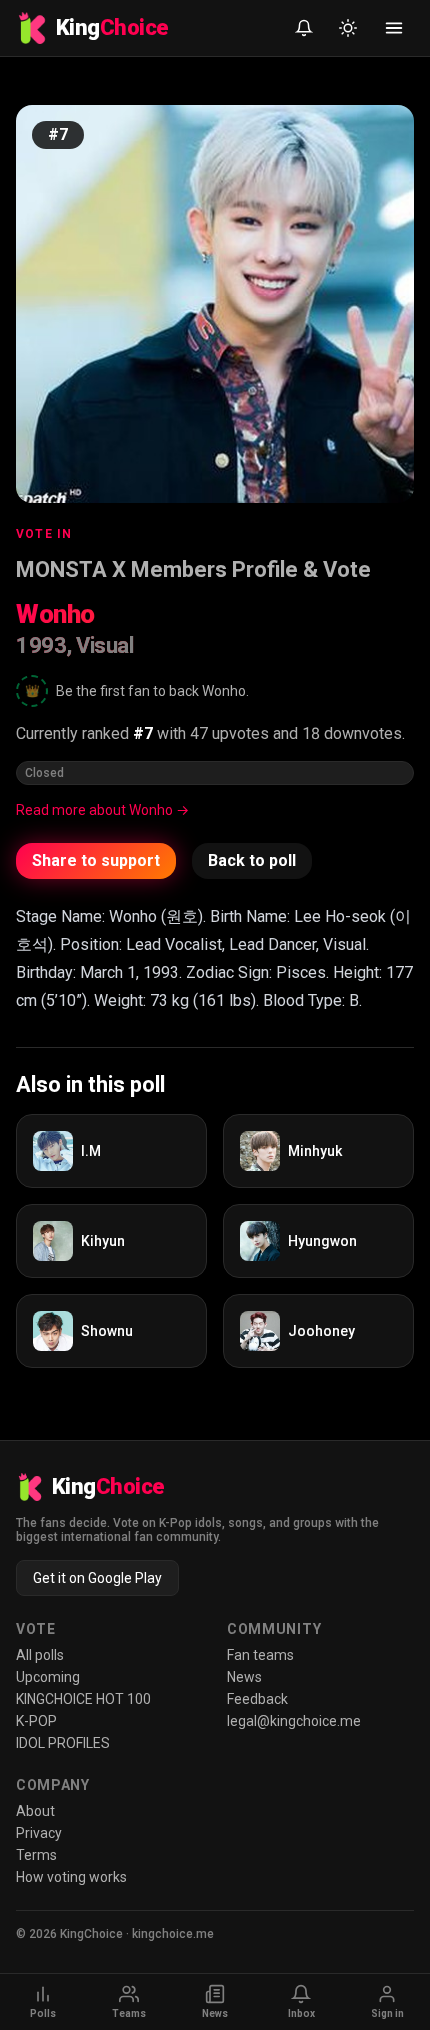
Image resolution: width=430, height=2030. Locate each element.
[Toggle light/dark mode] (348, 28)
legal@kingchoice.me (294, 1721)
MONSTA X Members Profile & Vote (193, 569)
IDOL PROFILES (63, 1743)
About (35, 1811)
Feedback (257, 1699)
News (244, 1677)
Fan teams (260, 1655)
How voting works (71, 1877)
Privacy (39, 1833)
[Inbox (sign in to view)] (304, 28)
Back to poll (252, 860)
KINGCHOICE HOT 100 (83, 1699)
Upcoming (48, 1677)
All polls (40, 1655)
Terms (36, 1855)
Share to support (96, 860)
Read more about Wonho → (102, 810)
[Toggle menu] (394, 28)
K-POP (36, 1721)
